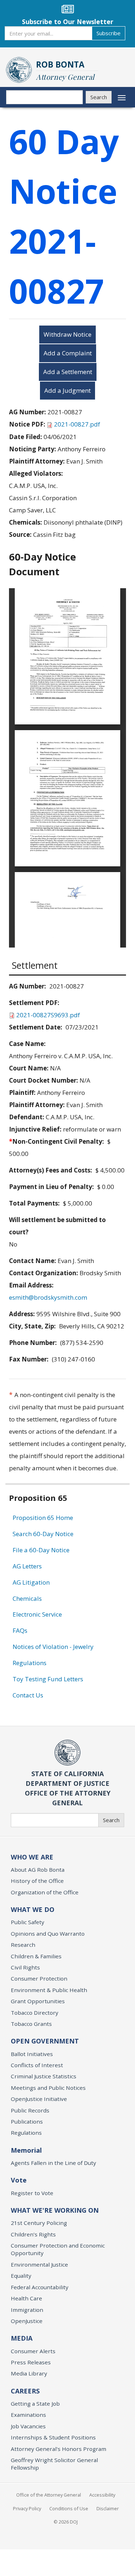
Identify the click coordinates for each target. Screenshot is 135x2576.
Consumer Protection (39, 1978)
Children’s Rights (33, 2234)
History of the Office (37, 1881)
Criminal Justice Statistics (44, 2076)
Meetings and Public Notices (48, 2088)
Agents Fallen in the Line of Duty (53, 2163)
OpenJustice (27, 2321)
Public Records (30, 2110)
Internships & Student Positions (53, 2437)
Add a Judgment (67, 390)
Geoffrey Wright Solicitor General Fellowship (54, 2464)
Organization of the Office (45, 1892)
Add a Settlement (68, 372)
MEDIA (22, 2338)
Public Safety (28, 1922)
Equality (21, 2276)
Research (23, 1945)
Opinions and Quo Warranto (48, 1934)
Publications (27, 2121)
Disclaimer (108, 2508)
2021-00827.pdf (77, 424)
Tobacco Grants (31, 2024)
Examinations (28, 2415)
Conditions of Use (69, 2508)
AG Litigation (31, 1582)
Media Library (29, 2373)
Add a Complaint (68, 353)
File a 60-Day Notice (41, 1550)
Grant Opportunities (38, 2001)
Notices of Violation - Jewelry (53, 1647)
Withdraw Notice (67, 334)
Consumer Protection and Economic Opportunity (58, 2249)
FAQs (20, 1630)
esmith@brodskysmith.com (48, 1297)
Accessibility (102, 2495)
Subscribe (109, 33)
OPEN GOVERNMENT (45, 2041)
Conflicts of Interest (37, 2065)
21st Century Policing (39, 2223)
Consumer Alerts (33, 2351)
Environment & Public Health (49, 1990)
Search (99, 97)
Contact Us (28, 1695)
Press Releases (31, 2362)
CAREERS (25, 2391)
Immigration (27, 2310)
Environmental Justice (39, 2264)
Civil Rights (25, 1967)
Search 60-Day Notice (43, 1534)
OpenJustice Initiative (39, 2099)
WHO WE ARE (32, 1857)
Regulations (30, 1663)
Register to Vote (32, 2193)
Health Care (26, 2298)
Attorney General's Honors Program (58, 2449)
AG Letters (27, 1566)
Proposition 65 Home (43, 1518)
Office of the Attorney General (49, 2495)
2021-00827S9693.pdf (48, 1015)
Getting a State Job (35, 2404)
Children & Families (36, 1956)
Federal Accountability (40, 2287)
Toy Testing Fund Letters (48, 1679)
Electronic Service (37, 1614)
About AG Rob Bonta (38, 1870)
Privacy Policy (27, 2508)
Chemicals (27, 1598)
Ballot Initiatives (32, 2054)
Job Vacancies (28, 2426)
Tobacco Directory (35, 2013)
